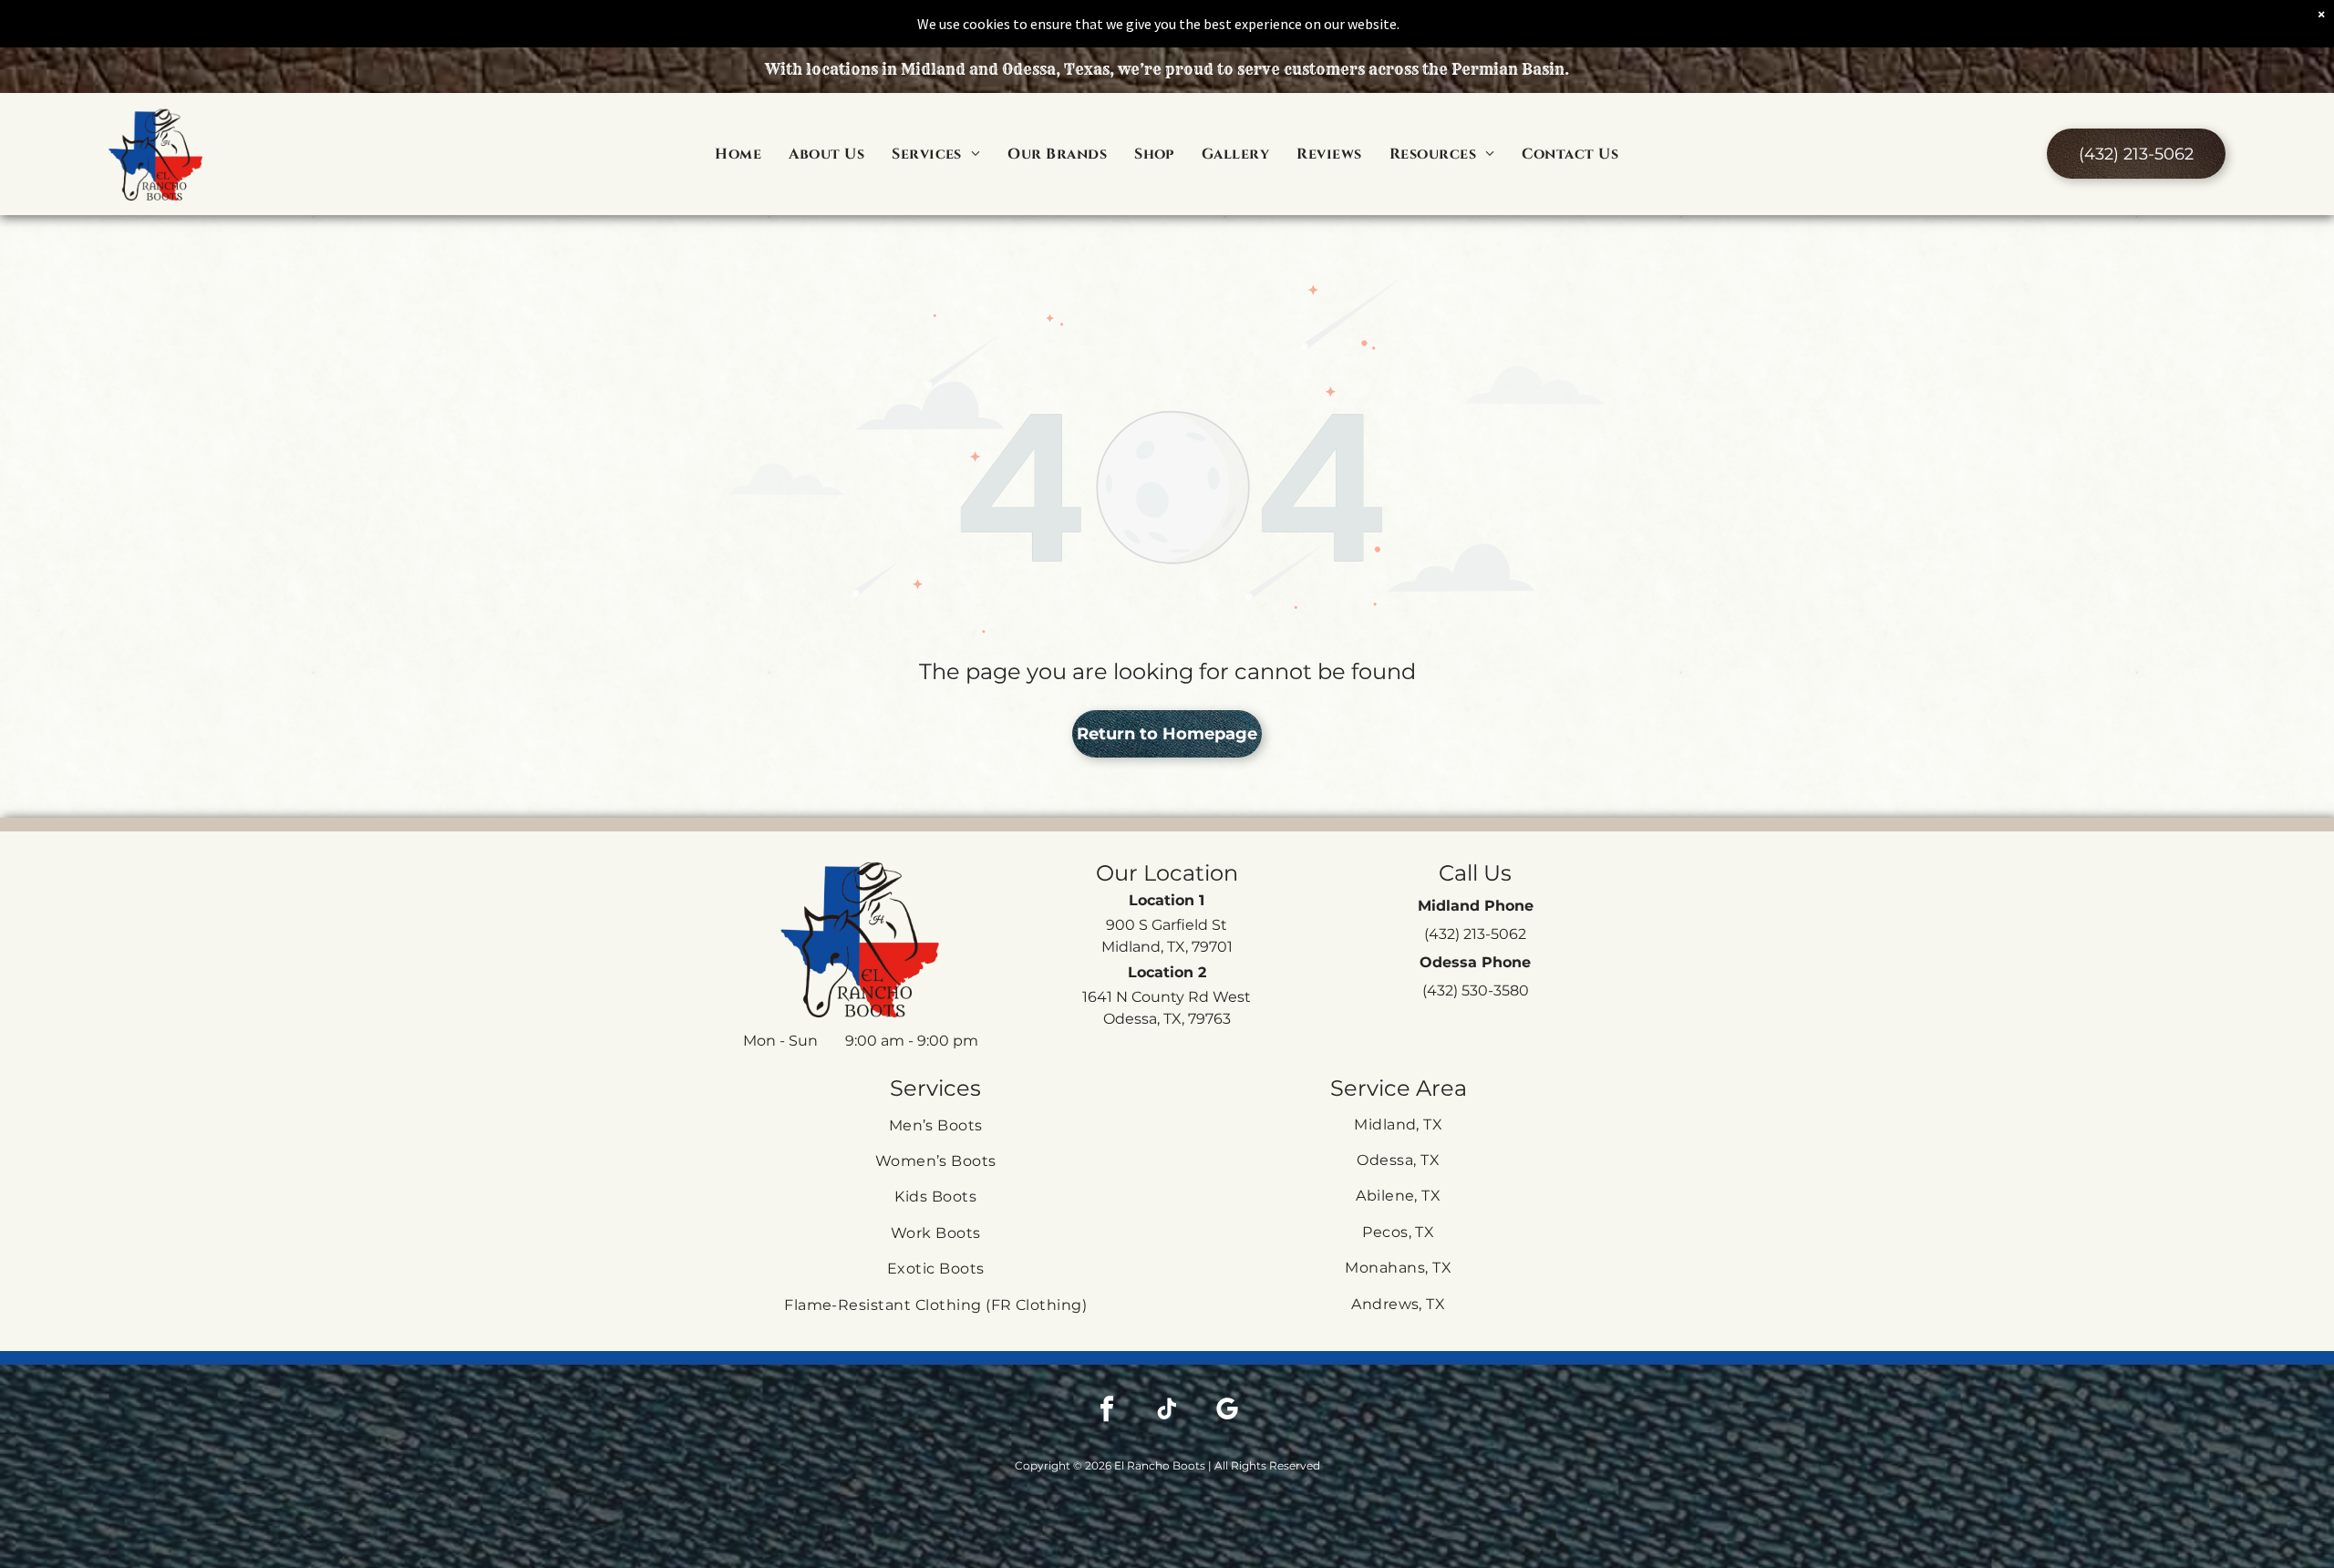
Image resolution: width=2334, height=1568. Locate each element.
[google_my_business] (1227, 1411)
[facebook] (1107, 1411)
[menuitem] (738, 154)
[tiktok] (1167, 1411)
